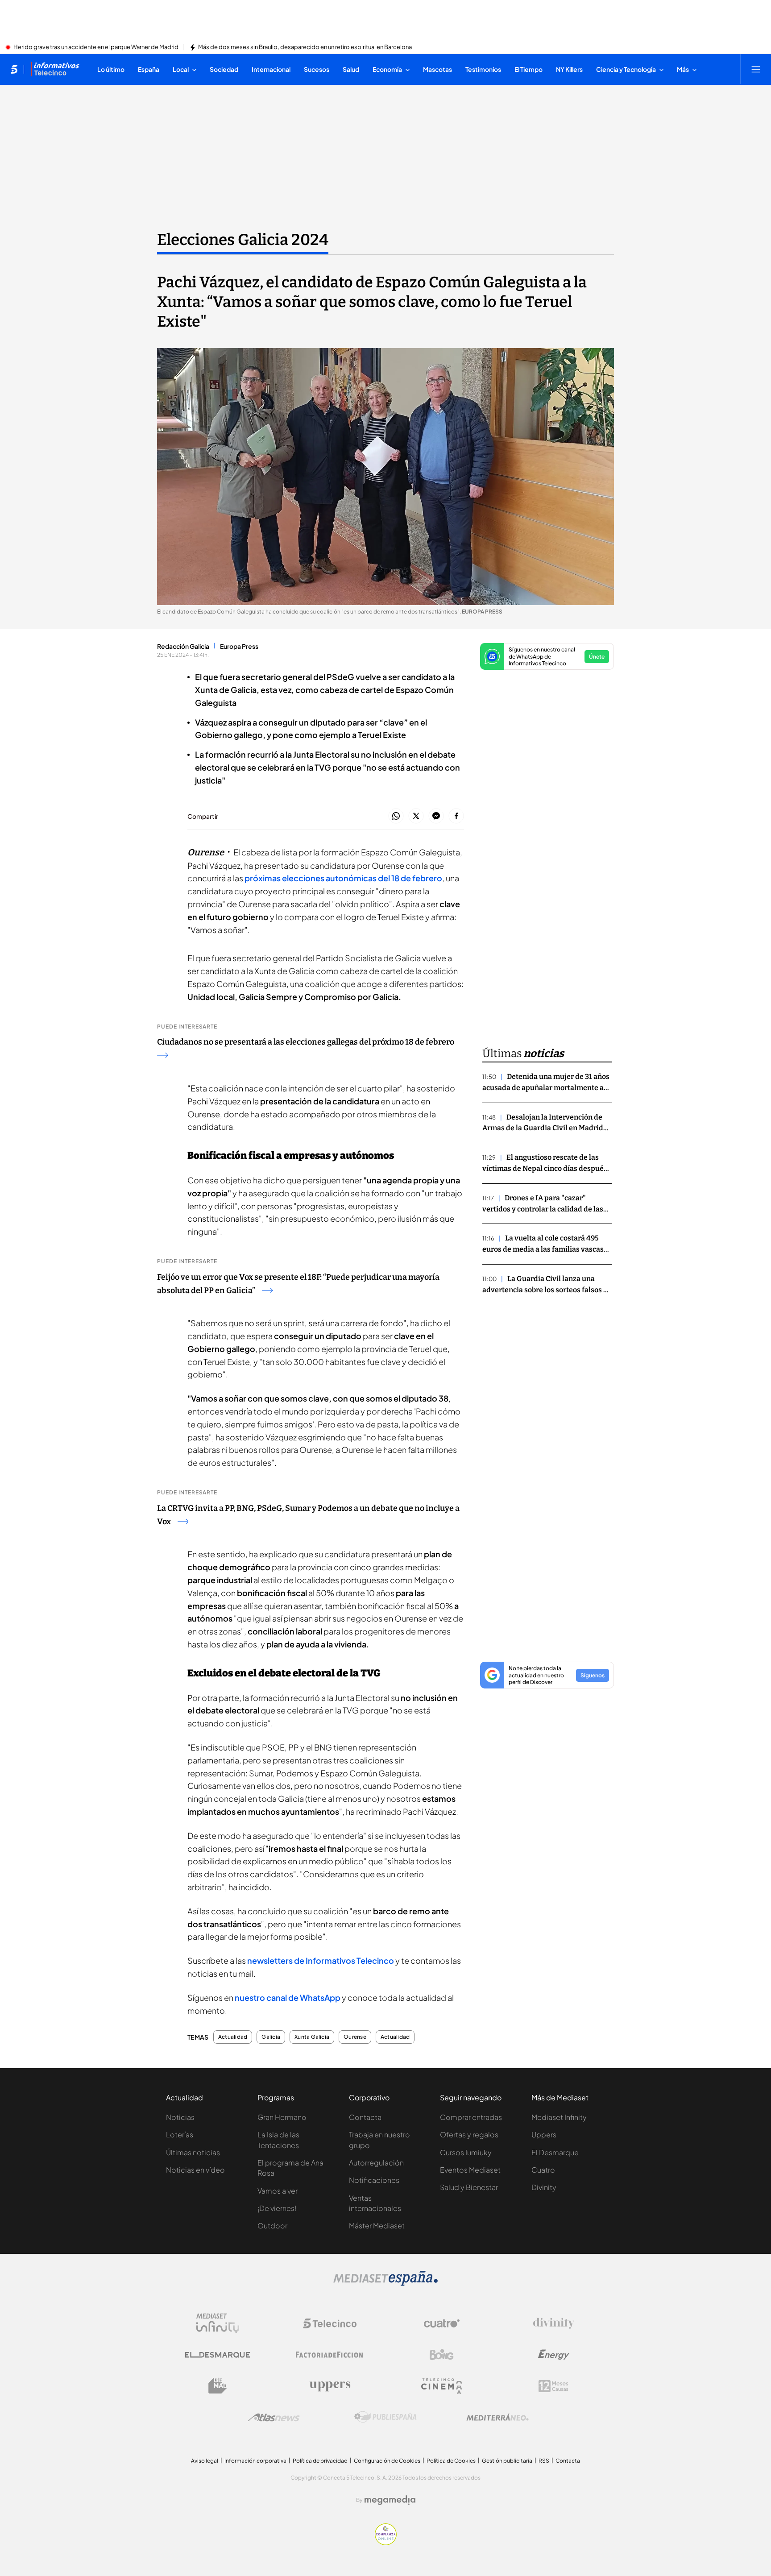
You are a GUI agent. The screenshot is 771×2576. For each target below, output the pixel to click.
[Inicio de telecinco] (14, 69)
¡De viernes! (277, 2208)
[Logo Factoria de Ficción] (330, 2355)
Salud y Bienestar (469, 2187)
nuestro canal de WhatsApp (288, 1997)
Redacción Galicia (183, 646)
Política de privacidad (320, 2461)
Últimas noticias (193, 2152)
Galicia (271, 2037)
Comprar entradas (471, 2117)
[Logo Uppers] (330, 2386)
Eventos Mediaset (470, 2170)
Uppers (544, 2134)
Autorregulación (376, 2163)
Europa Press (239, 646)
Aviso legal (205, 2461)
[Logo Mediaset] (385, 2283)
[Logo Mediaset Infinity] (218, 2323)
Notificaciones (374, 2180)
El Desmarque (555, 2152)
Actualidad (233, 2037)
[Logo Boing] (442, 2355)
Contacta (365, 2117)
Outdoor (272, 2225)
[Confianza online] (386, 2543)
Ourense (355, 2037)
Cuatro (543, 2170)
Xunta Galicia (312, 2037)
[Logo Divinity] (554, 2323)
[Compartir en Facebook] (456, 816)
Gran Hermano (282, 2117)
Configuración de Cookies (387, 2461)
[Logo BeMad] (218, 2386)
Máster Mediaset (377, 2225)
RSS (544, 2461)
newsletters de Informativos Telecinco (321, 1960)
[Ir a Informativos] (55, 69)
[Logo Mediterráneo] (497, 2417)
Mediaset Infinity (559, 2117)
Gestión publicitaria (507, 2461)
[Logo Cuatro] (442, 2323)
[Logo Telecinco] (330, 2323)
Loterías (180, 2134)
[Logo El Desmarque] (218, 2355)
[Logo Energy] (554, 2355)
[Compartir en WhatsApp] (396, 816)
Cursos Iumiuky (466, 2152)
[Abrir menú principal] (756, 69)
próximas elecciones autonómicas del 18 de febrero (343, 878)
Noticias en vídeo (195, 2170)
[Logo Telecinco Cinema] (442, 2386)
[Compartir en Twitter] (416, 816)
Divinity (544, 2187)
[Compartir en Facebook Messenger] (436, 816)
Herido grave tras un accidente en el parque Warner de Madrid (96, 47)
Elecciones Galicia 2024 (243, 240)
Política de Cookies (451, 2461)
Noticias (180, 2117)
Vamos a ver (278, 2191)
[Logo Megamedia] (390, 2500)
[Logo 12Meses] (553, 2386)
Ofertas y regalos (469, 2134)
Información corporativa (255, 2461)
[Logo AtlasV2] (274, 2417)
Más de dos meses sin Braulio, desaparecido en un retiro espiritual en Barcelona (305, 47)
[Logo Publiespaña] (385, 2417)
